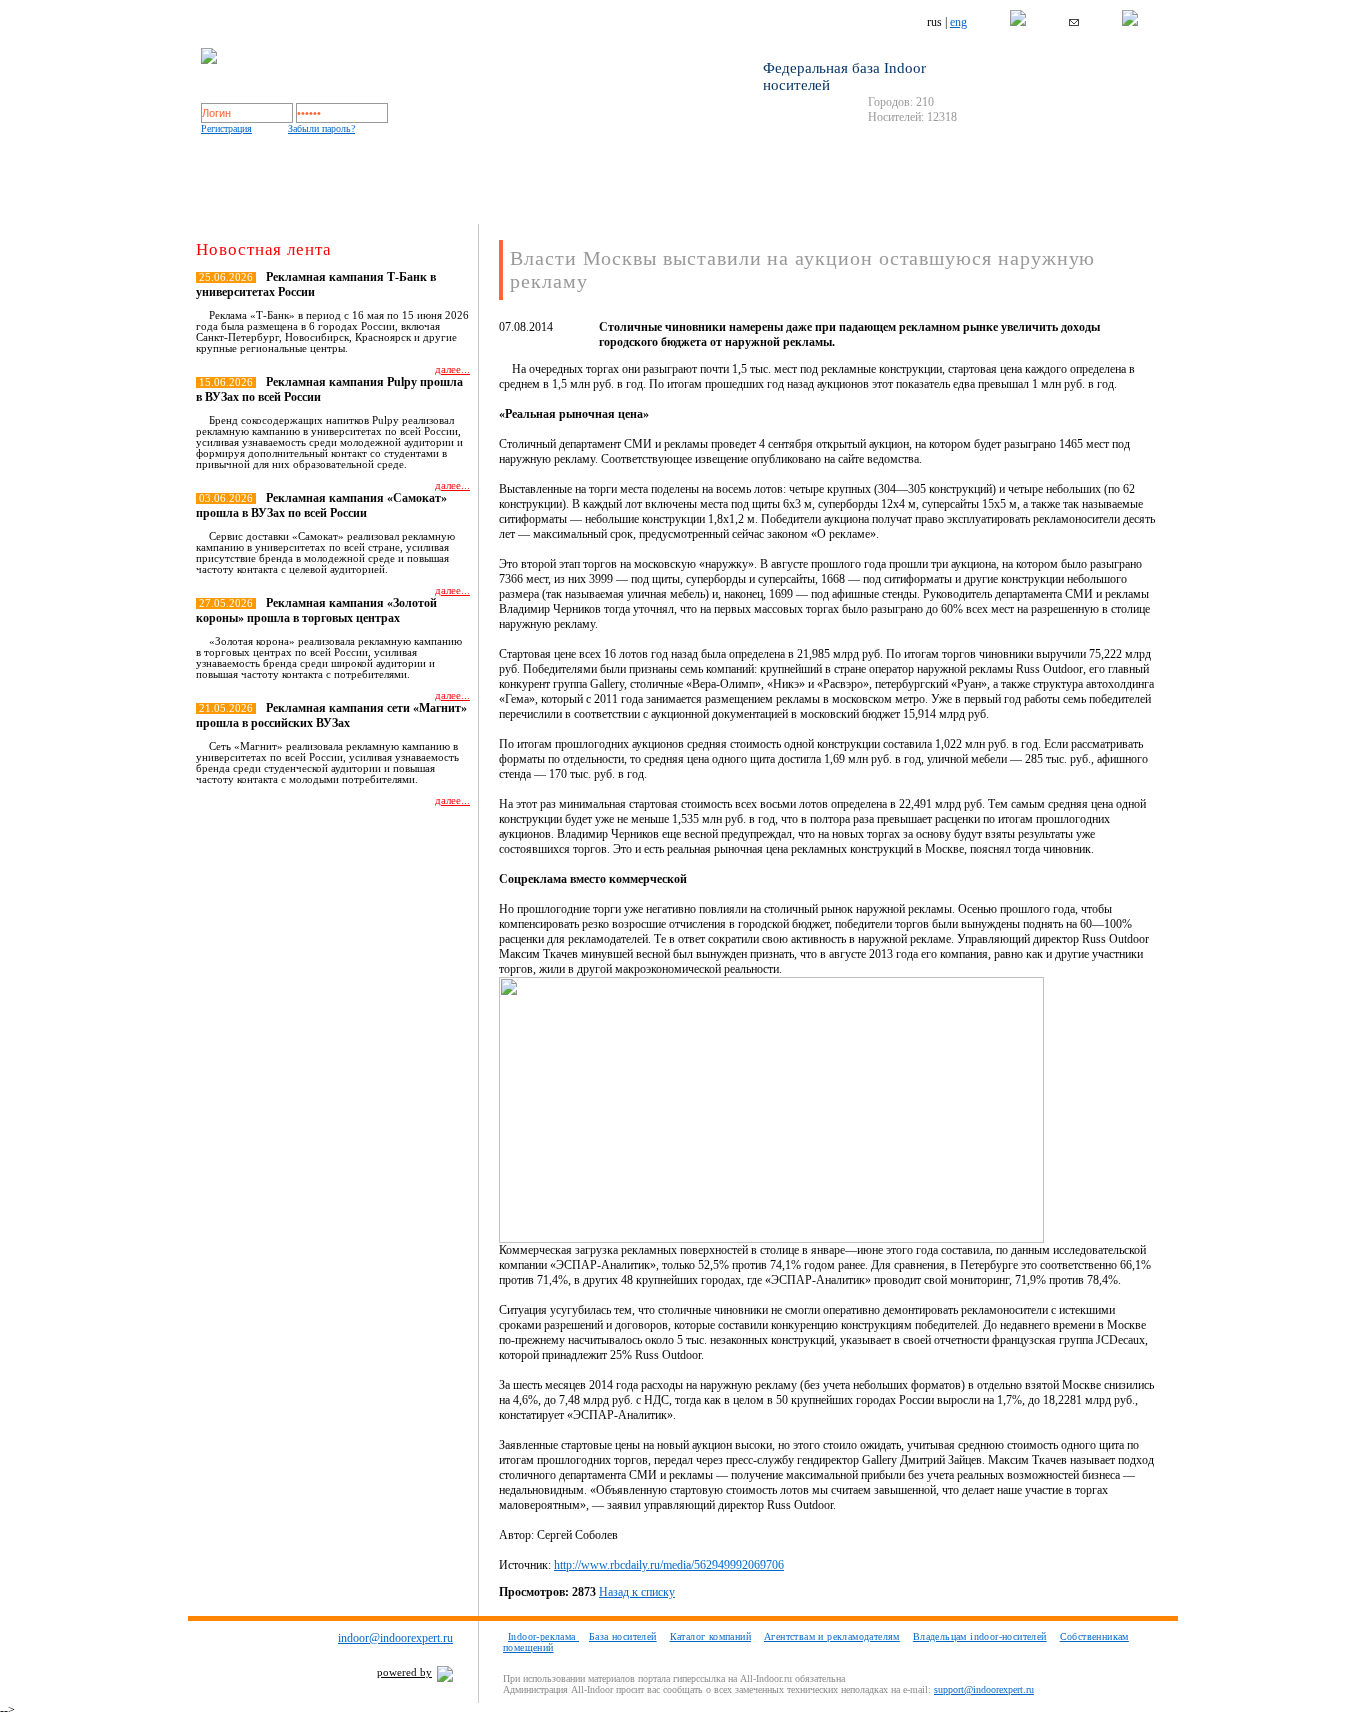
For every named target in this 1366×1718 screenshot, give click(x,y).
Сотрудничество (810, 203)
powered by (404, 1672)
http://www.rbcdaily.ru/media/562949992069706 (669, 1565)
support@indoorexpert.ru (984, 1689)
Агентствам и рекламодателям (832, 1636)
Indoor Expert (282, 203)
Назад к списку (637, 1592)
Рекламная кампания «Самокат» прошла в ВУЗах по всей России (321, 505)
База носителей (529, 203)
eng (958, 22)
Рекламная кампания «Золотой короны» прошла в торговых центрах (316, 610)
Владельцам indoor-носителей (980, 1636)
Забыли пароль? (321, 128)
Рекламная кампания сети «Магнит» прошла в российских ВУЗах (331, 715)
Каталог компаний (676, 203)
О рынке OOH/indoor (406, 203)
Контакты (933, 203)
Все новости (430, 835)
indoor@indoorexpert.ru (395, 1638)
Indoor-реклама (543, 1636)
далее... (452, 369)
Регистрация (226, 128)
